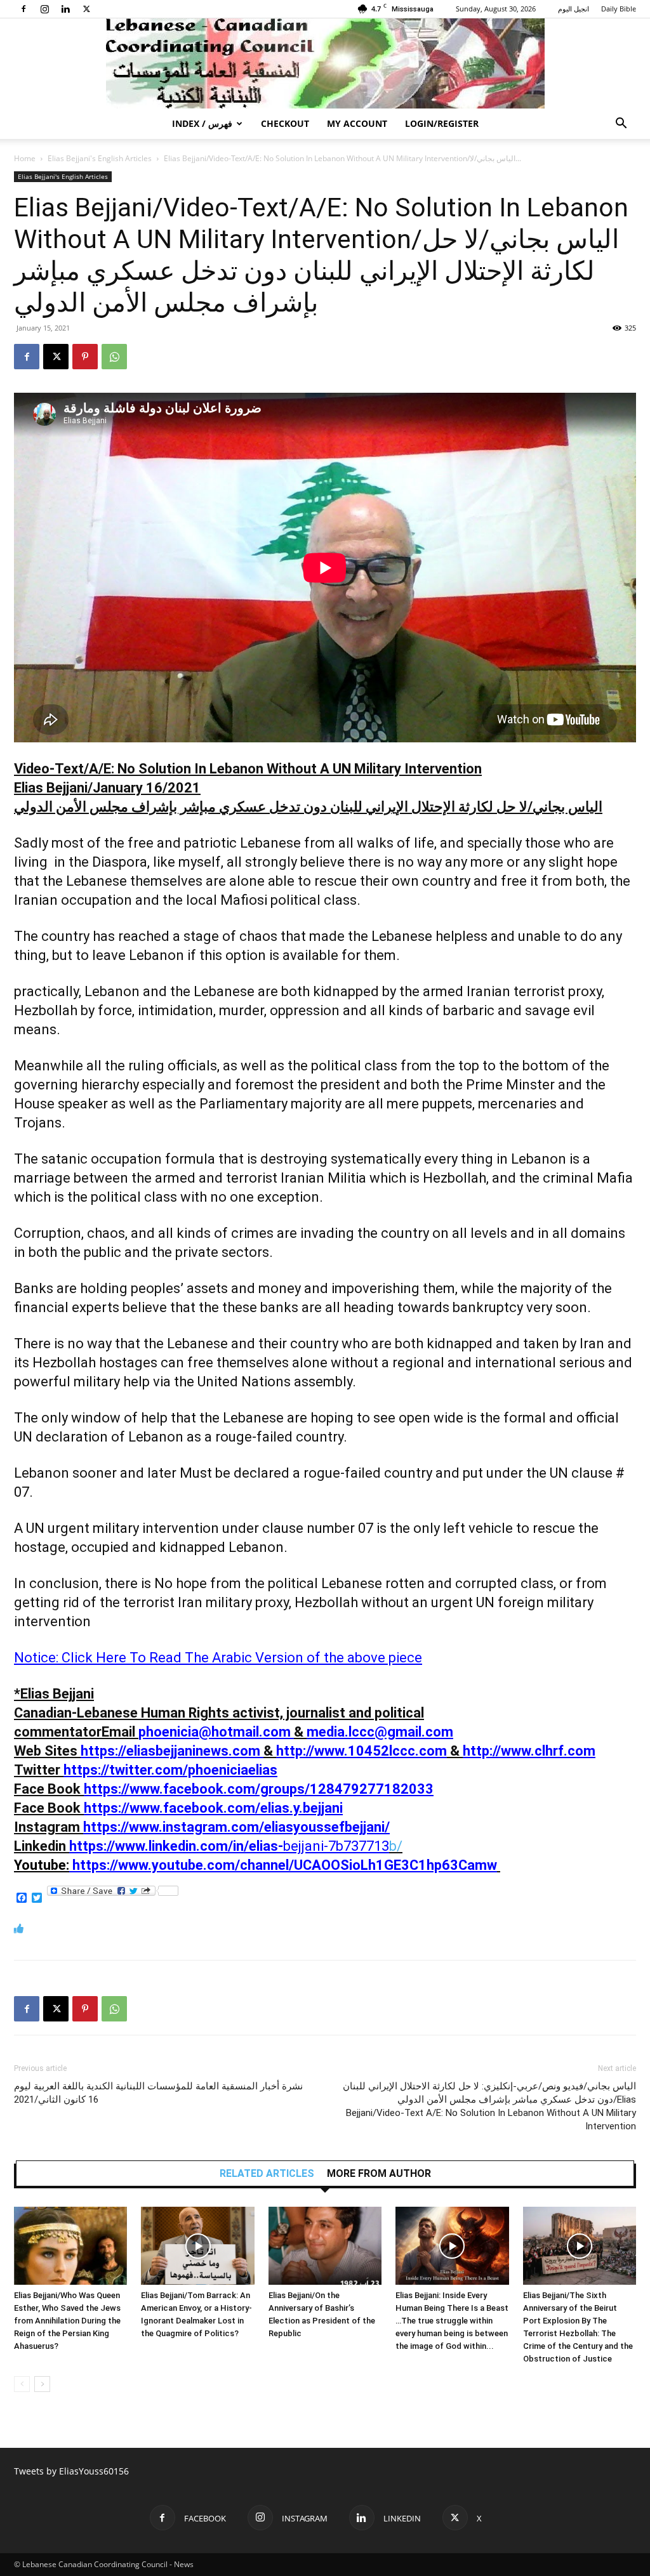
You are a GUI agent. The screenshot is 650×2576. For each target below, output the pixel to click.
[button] (621, 125)
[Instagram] (44, 9)
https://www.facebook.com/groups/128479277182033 (259, 1789)
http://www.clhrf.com (529, 1751)
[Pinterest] (85, 357)
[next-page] (42, 2384)
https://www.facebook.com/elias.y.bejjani (213, 1808)
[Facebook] (23, 9)
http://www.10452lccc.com (361, 1751)
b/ (343, 1846)
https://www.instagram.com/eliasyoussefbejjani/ (236, 1827)
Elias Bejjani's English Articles (100, 158)
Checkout (285, 123)
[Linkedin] (65, 9)
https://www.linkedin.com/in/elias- (176, 1846)
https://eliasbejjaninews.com (170, 1751)
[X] (86, 9)
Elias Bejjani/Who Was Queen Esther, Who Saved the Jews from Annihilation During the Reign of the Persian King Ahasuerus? (67, 2321)
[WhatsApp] (114, 357)
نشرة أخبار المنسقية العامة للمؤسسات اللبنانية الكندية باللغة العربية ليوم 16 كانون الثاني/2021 (158, 2093)
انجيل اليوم (574, 9)
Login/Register (442, 123)
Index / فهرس (202, 123)
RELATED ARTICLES (267, 2174)
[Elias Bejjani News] (325, 63)
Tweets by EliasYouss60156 (71, 2471)
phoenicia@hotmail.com (215, 1732)
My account (357, 123)
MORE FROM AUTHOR (379, 2174)
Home (25, 158)
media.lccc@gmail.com (380, 1732)
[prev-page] (22, 2384)
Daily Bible (619, 9)
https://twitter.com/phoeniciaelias (170, 1770)
